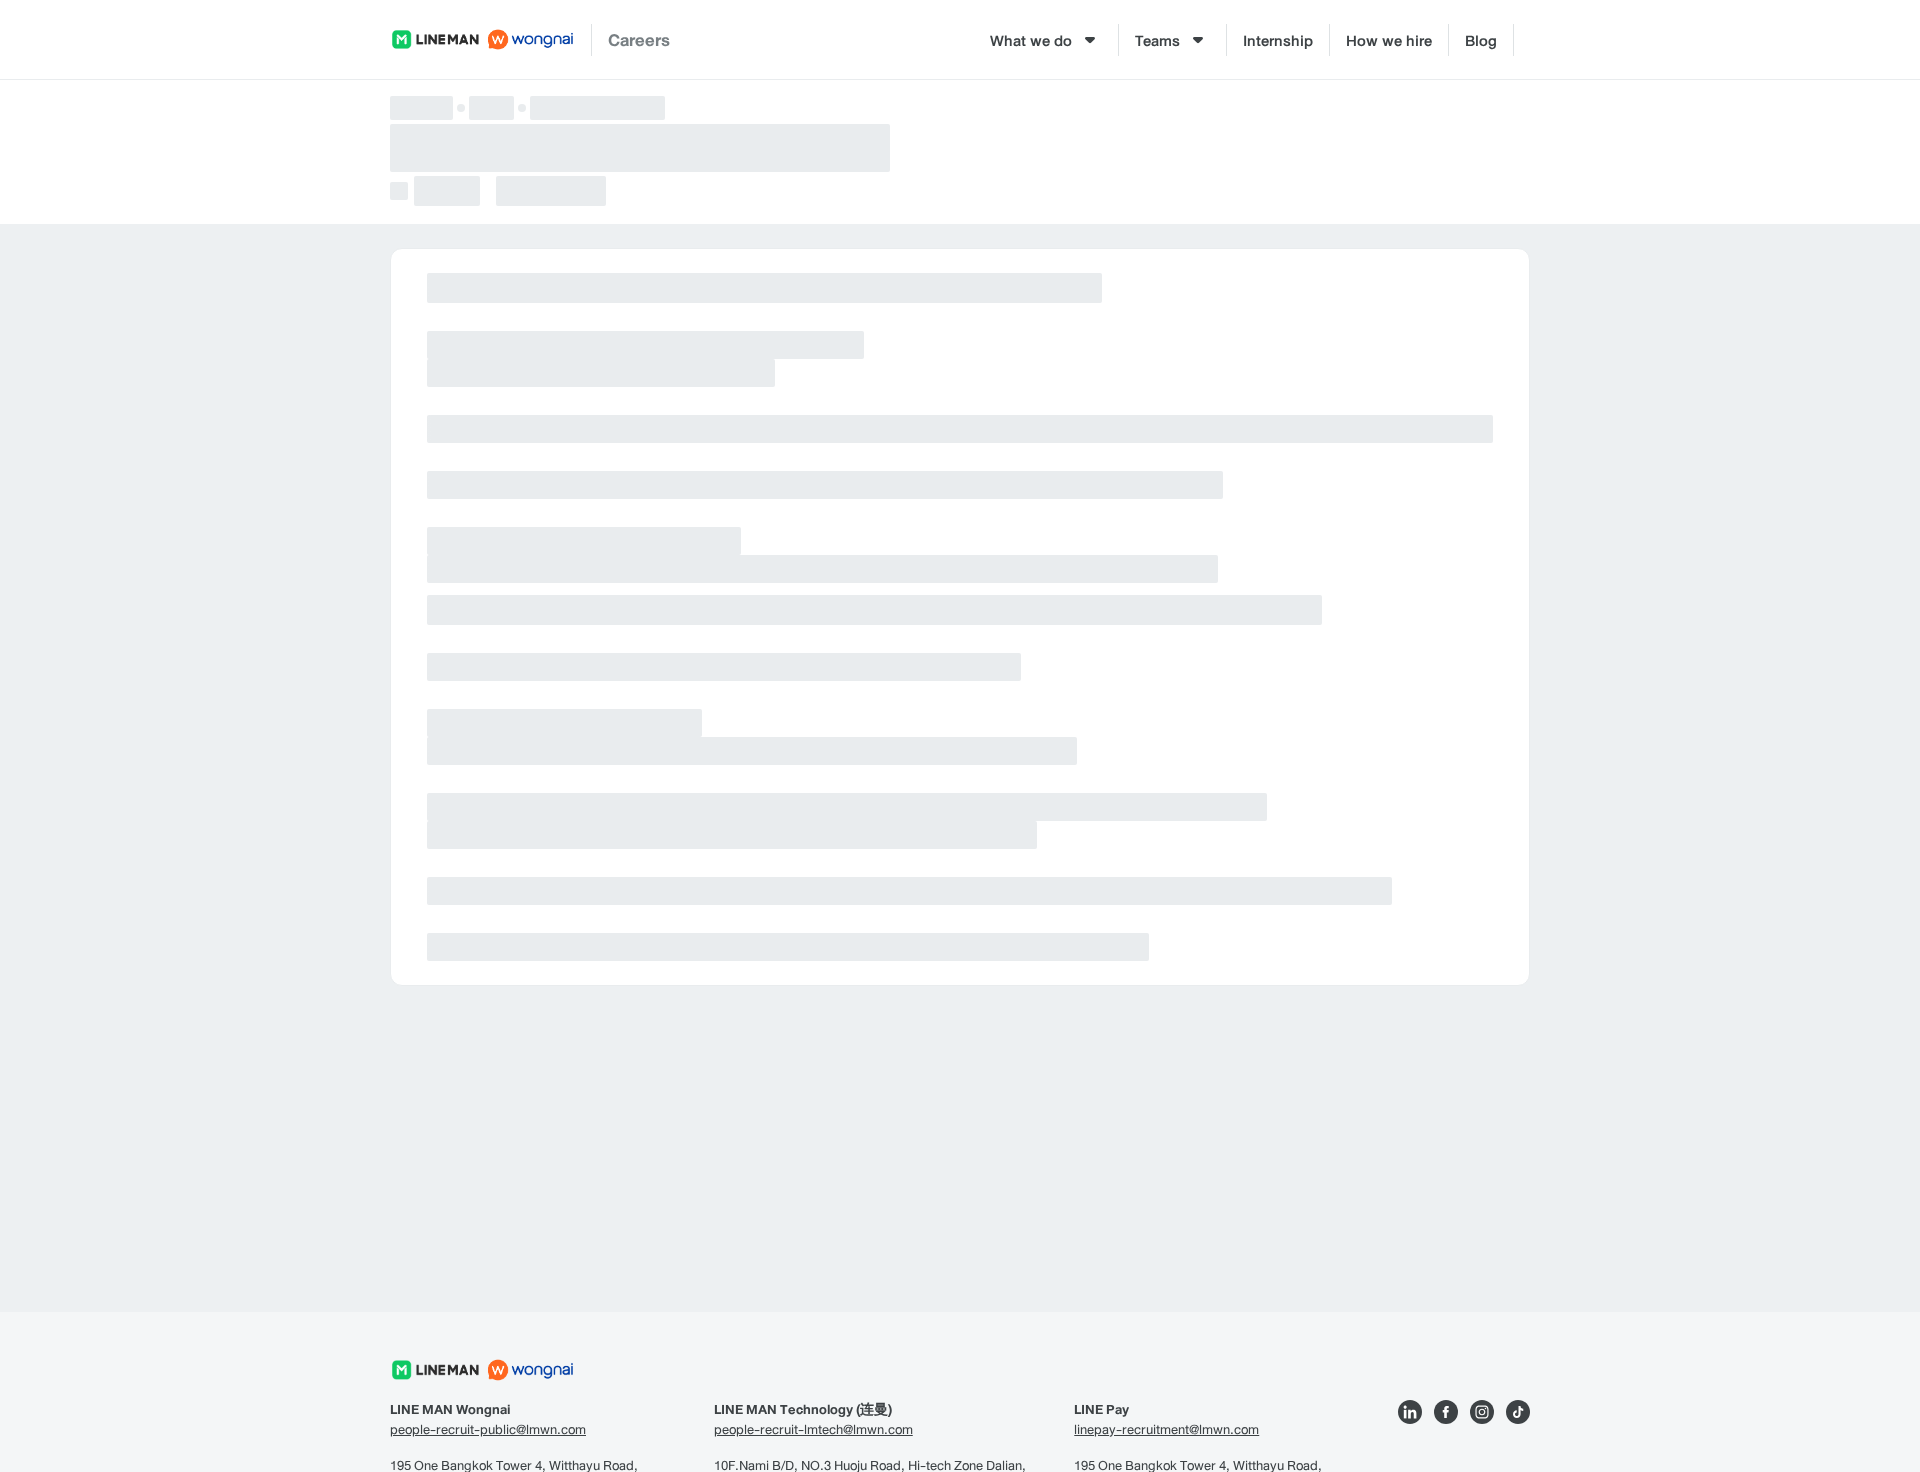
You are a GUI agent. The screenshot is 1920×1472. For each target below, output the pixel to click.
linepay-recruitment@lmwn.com (1166, 1430)
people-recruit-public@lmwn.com (488, 1430)
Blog (1481, 40)
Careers (639, 39)
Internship (1278, 40)
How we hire (1389, 40)
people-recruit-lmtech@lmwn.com (813, 1430)
